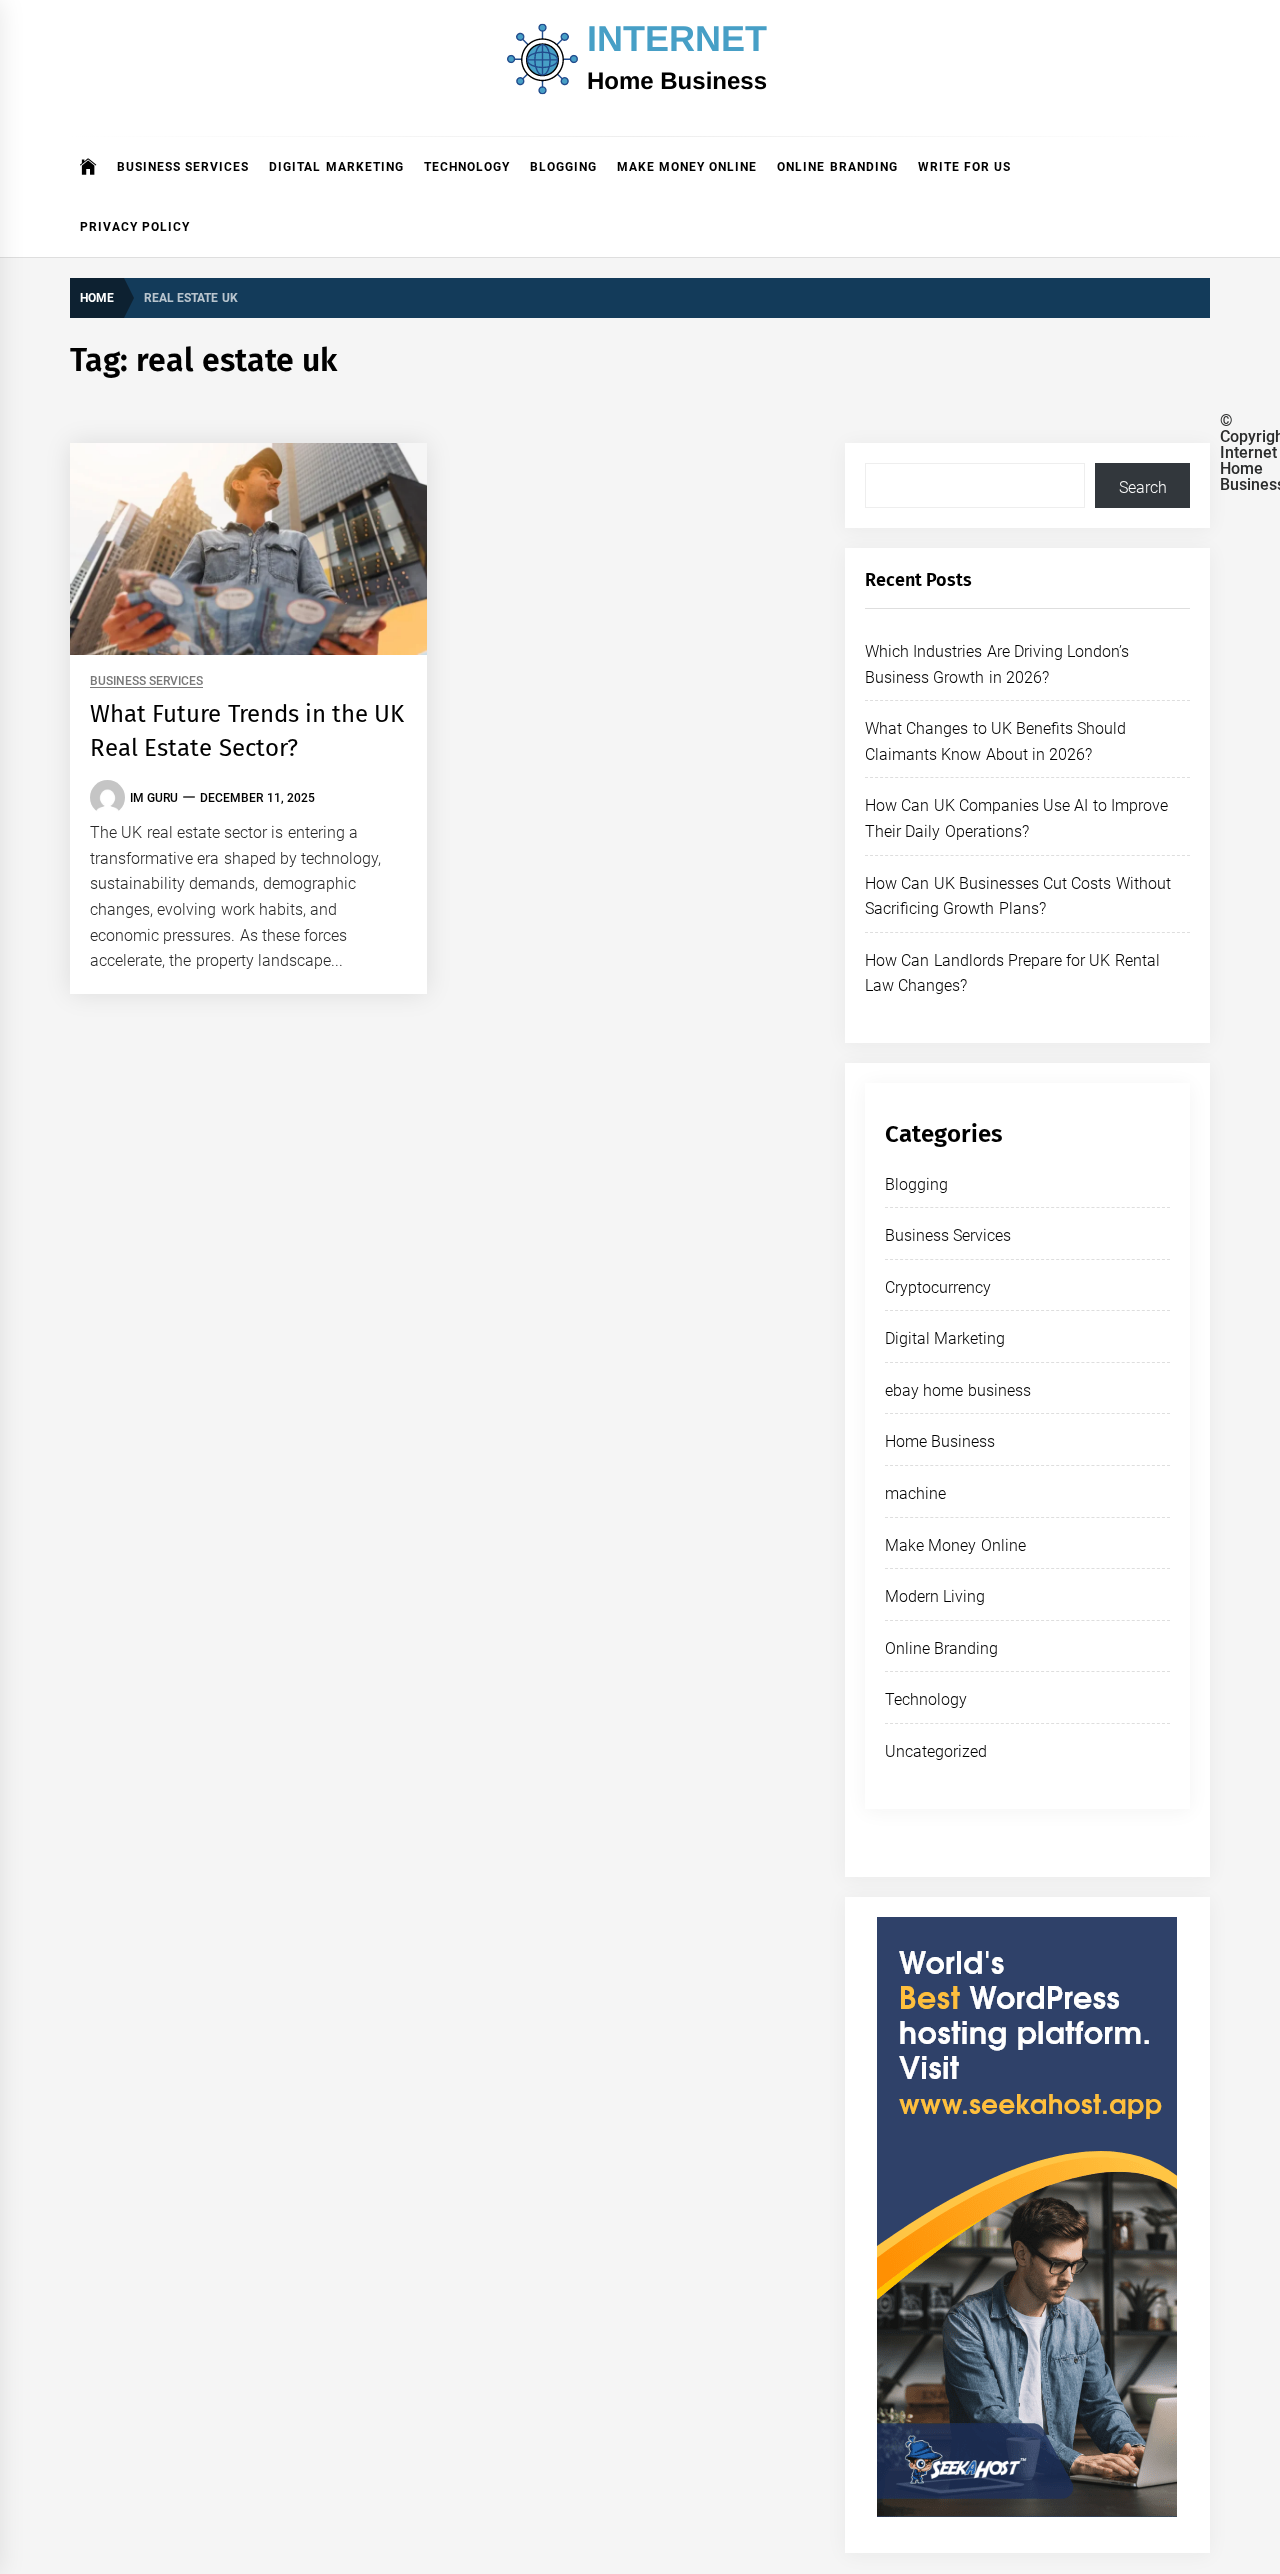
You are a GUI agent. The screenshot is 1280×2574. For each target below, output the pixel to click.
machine (915, 1493)
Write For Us (965, 167)
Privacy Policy (135, 227)
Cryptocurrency (938, 1287)
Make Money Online (687, 167)
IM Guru (154, 798)
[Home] (88, 167)
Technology (467, 167)
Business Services (183, 167)
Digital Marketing (336, 167)
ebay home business (958, 1390)
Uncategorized (936, 1751)
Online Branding (837, 167)
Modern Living (935, 1596)
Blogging (563, 167)
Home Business (940, 1441)
